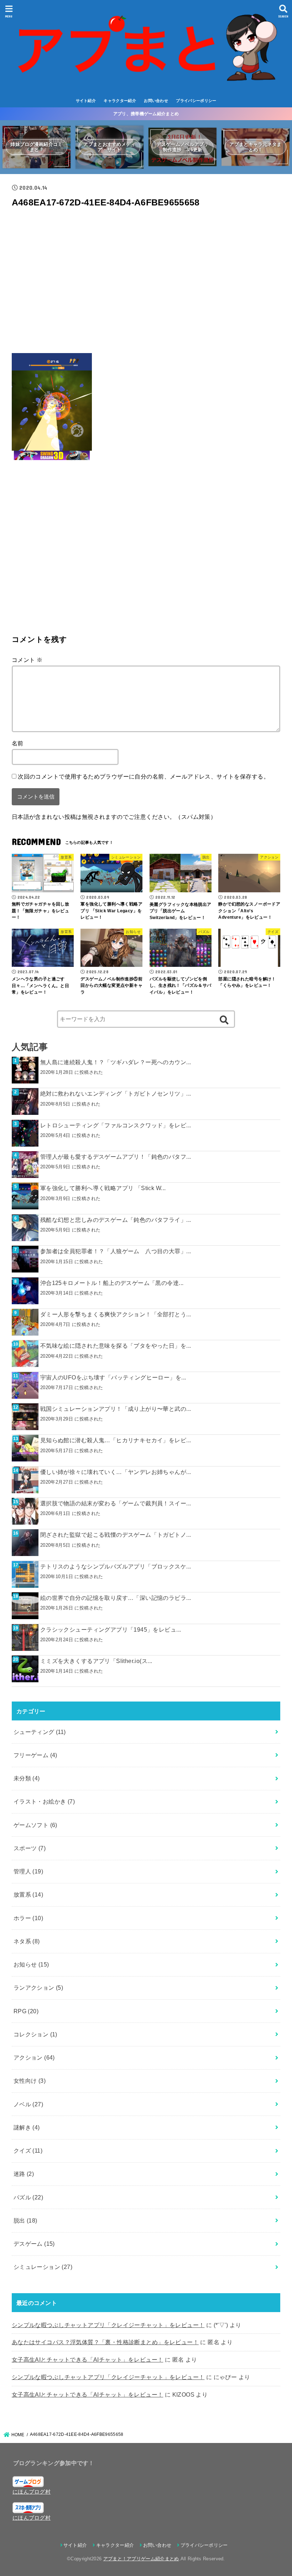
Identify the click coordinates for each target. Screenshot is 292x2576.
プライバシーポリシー (196, 101)
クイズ (28, 2151)
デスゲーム (34, 2244)
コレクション (35, 2034)
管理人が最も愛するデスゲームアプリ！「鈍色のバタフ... (116, 1157)
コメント (27, 660)
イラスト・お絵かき (44, 1801)
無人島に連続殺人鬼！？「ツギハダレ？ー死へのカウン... (116, 1062)
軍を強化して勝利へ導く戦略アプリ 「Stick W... (103, 1188)
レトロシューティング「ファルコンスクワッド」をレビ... (116, 1125)
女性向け (30, 2081)
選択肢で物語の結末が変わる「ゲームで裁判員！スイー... (116, 1503)
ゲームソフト (35, 1825)
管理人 (28, 1871)
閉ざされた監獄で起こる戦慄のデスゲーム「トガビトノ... (116, 1535)
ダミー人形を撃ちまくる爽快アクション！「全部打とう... (116, 1314)
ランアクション (38, 1988)
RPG (26, 2011)
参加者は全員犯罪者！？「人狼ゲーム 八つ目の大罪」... (116, 1251)
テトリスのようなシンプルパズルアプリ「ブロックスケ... (116, 1566)
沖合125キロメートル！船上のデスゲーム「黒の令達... (112, 1283)
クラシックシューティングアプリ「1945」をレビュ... (111, 1629)
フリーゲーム (35, 1755)
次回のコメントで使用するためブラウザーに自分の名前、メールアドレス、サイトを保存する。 (144, 776)
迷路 (24, 2174)
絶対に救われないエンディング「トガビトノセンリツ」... (116, 1093)
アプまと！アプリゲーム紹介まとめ (141, 2559)
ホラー (28, 1918)
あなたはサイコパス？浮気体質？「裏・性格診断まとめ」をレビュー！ (105, 2342)
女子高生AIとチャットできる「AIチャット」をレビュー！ (88, 2360)
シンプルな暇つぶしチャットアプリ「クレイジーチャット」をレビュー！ (108, 2325)
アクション (34, 2057)
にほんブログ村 (32, 2492)
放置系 (28, 1894)
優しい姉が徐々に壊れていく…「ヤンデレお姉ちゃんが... (116, 1472)
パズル (28, 2197)
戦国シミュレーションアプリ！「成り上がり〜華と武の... (116, 1409)
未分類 (27, 1778)
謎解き (27, 2127)
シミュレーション (43, 2267)
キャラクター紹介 (120, 101)
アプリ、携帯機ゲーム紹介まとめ (146, 114)
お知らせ (31, 1964)
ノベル (28, 2104)
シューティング (40, 1732)
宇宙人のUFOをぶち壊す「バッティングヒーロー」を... (113, 1377)
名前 (18, 743)
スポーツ (30, 1848)
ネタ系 (27, 1941)
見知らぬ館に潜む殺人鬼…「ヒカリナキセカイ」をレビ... (116, 1440)
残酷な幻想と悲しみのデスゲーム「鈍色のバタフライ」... (116, 1220)
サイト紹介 (86, 101)
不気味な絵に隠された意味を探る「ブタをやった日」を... (116, 1346)
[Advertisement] (146, 283)
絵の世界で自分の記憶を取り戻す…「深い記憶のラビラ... (116, 1598)
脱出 (25, 2220)
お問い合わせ (156, 101)
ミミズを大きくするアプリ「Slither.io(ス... (96, 1661)
